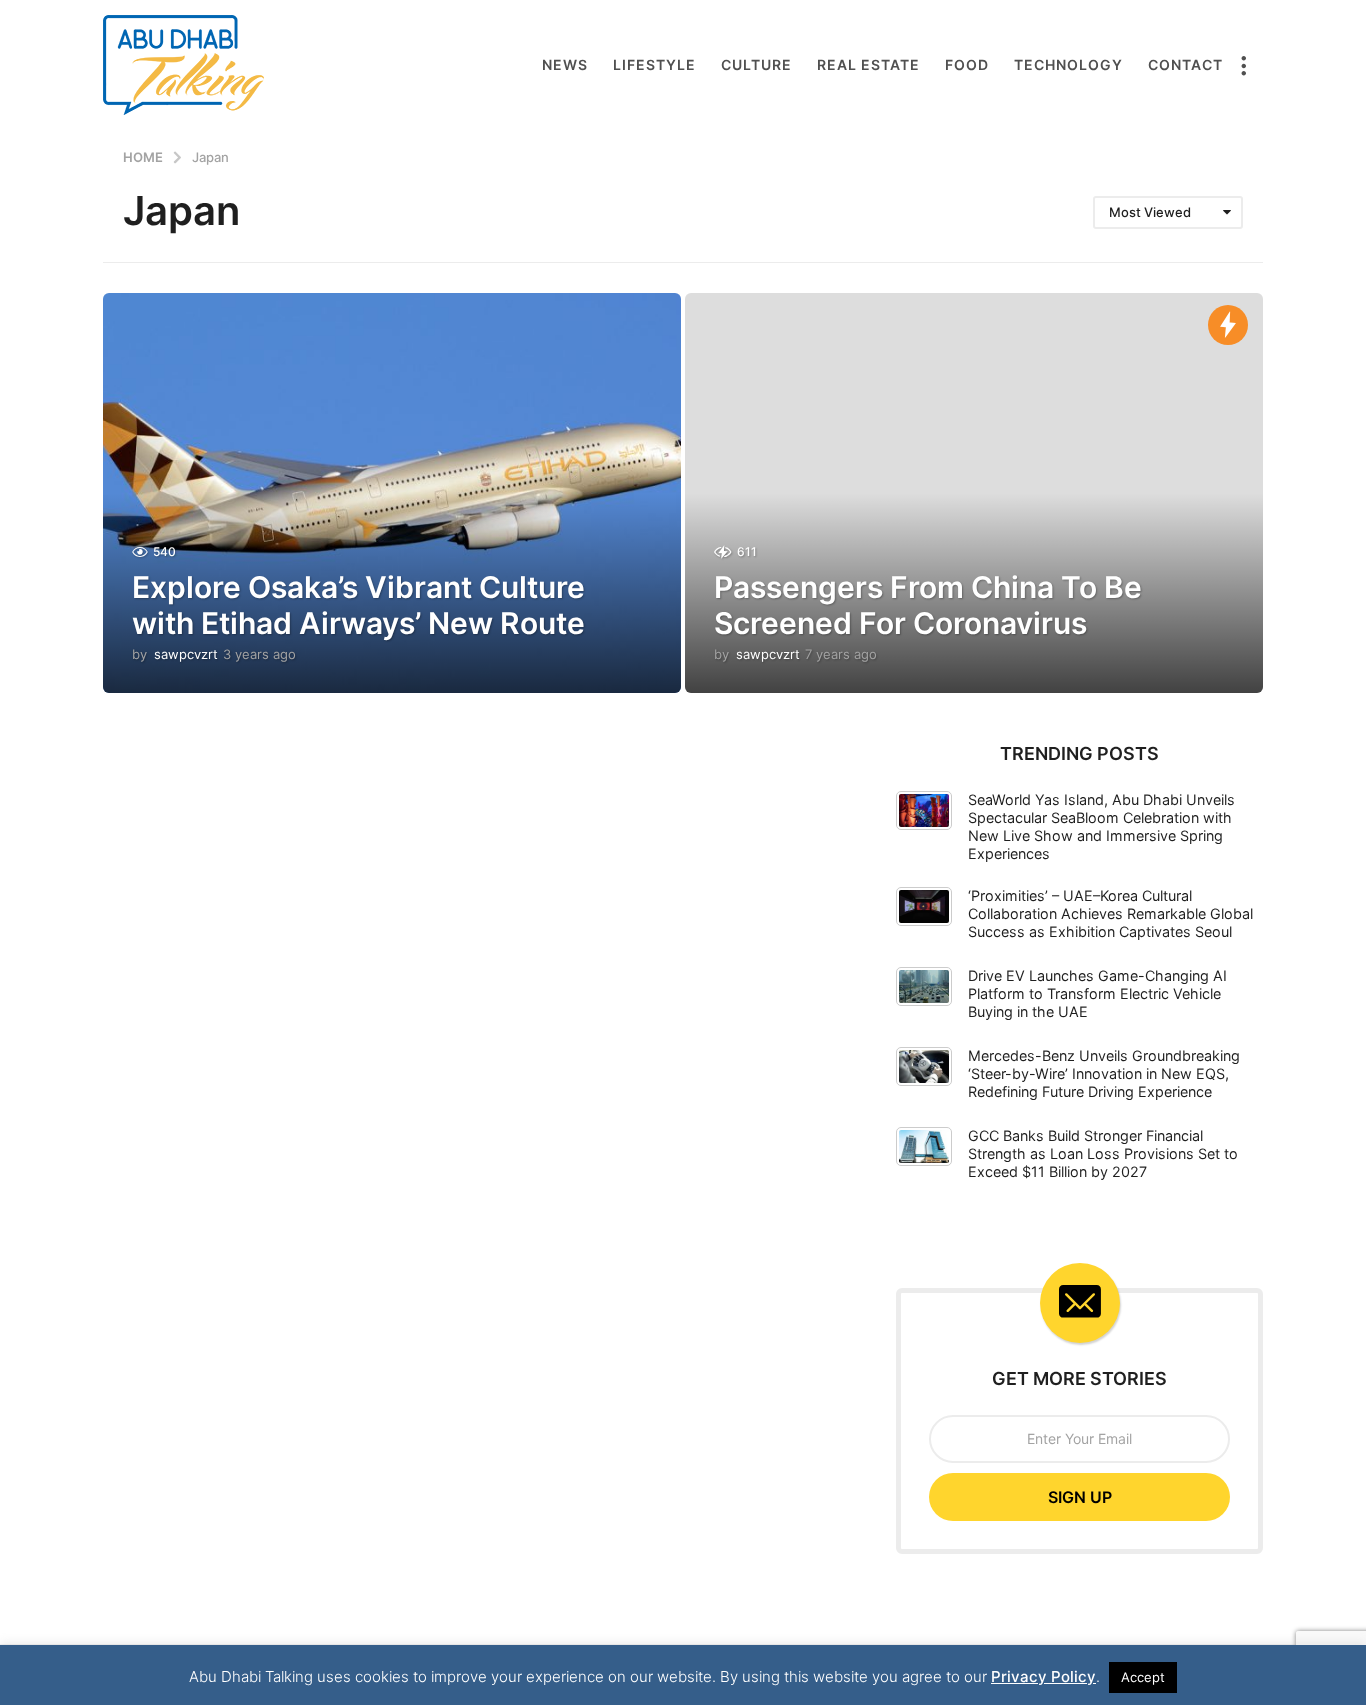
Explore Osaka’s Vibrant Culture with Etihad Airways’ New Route (358, 605)
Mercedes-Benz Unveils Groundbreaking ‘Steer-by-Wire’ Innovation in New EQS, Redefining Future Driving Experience (1104, 1073)
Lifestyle (654, 64)
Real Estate (868, 64)
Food (967, 64)
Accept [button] (1143, 1677)
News (565, 64)
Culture (756, 64)
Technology (1068, 64)
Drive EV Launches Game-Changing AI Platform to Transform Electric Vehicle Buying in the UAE (1097, 993)
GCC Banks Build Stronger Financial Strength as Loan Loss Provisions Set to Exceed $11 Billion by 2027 (1103, 1153)
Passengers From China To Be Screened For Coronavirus (928, 605)
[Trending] (1228, 325)
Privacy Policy (1043, 1676)
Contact (1185, 64)
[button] (1243, 65)
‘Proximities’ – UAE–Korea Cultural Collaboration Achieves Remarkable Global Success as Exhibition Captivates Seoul (1110, 913)
